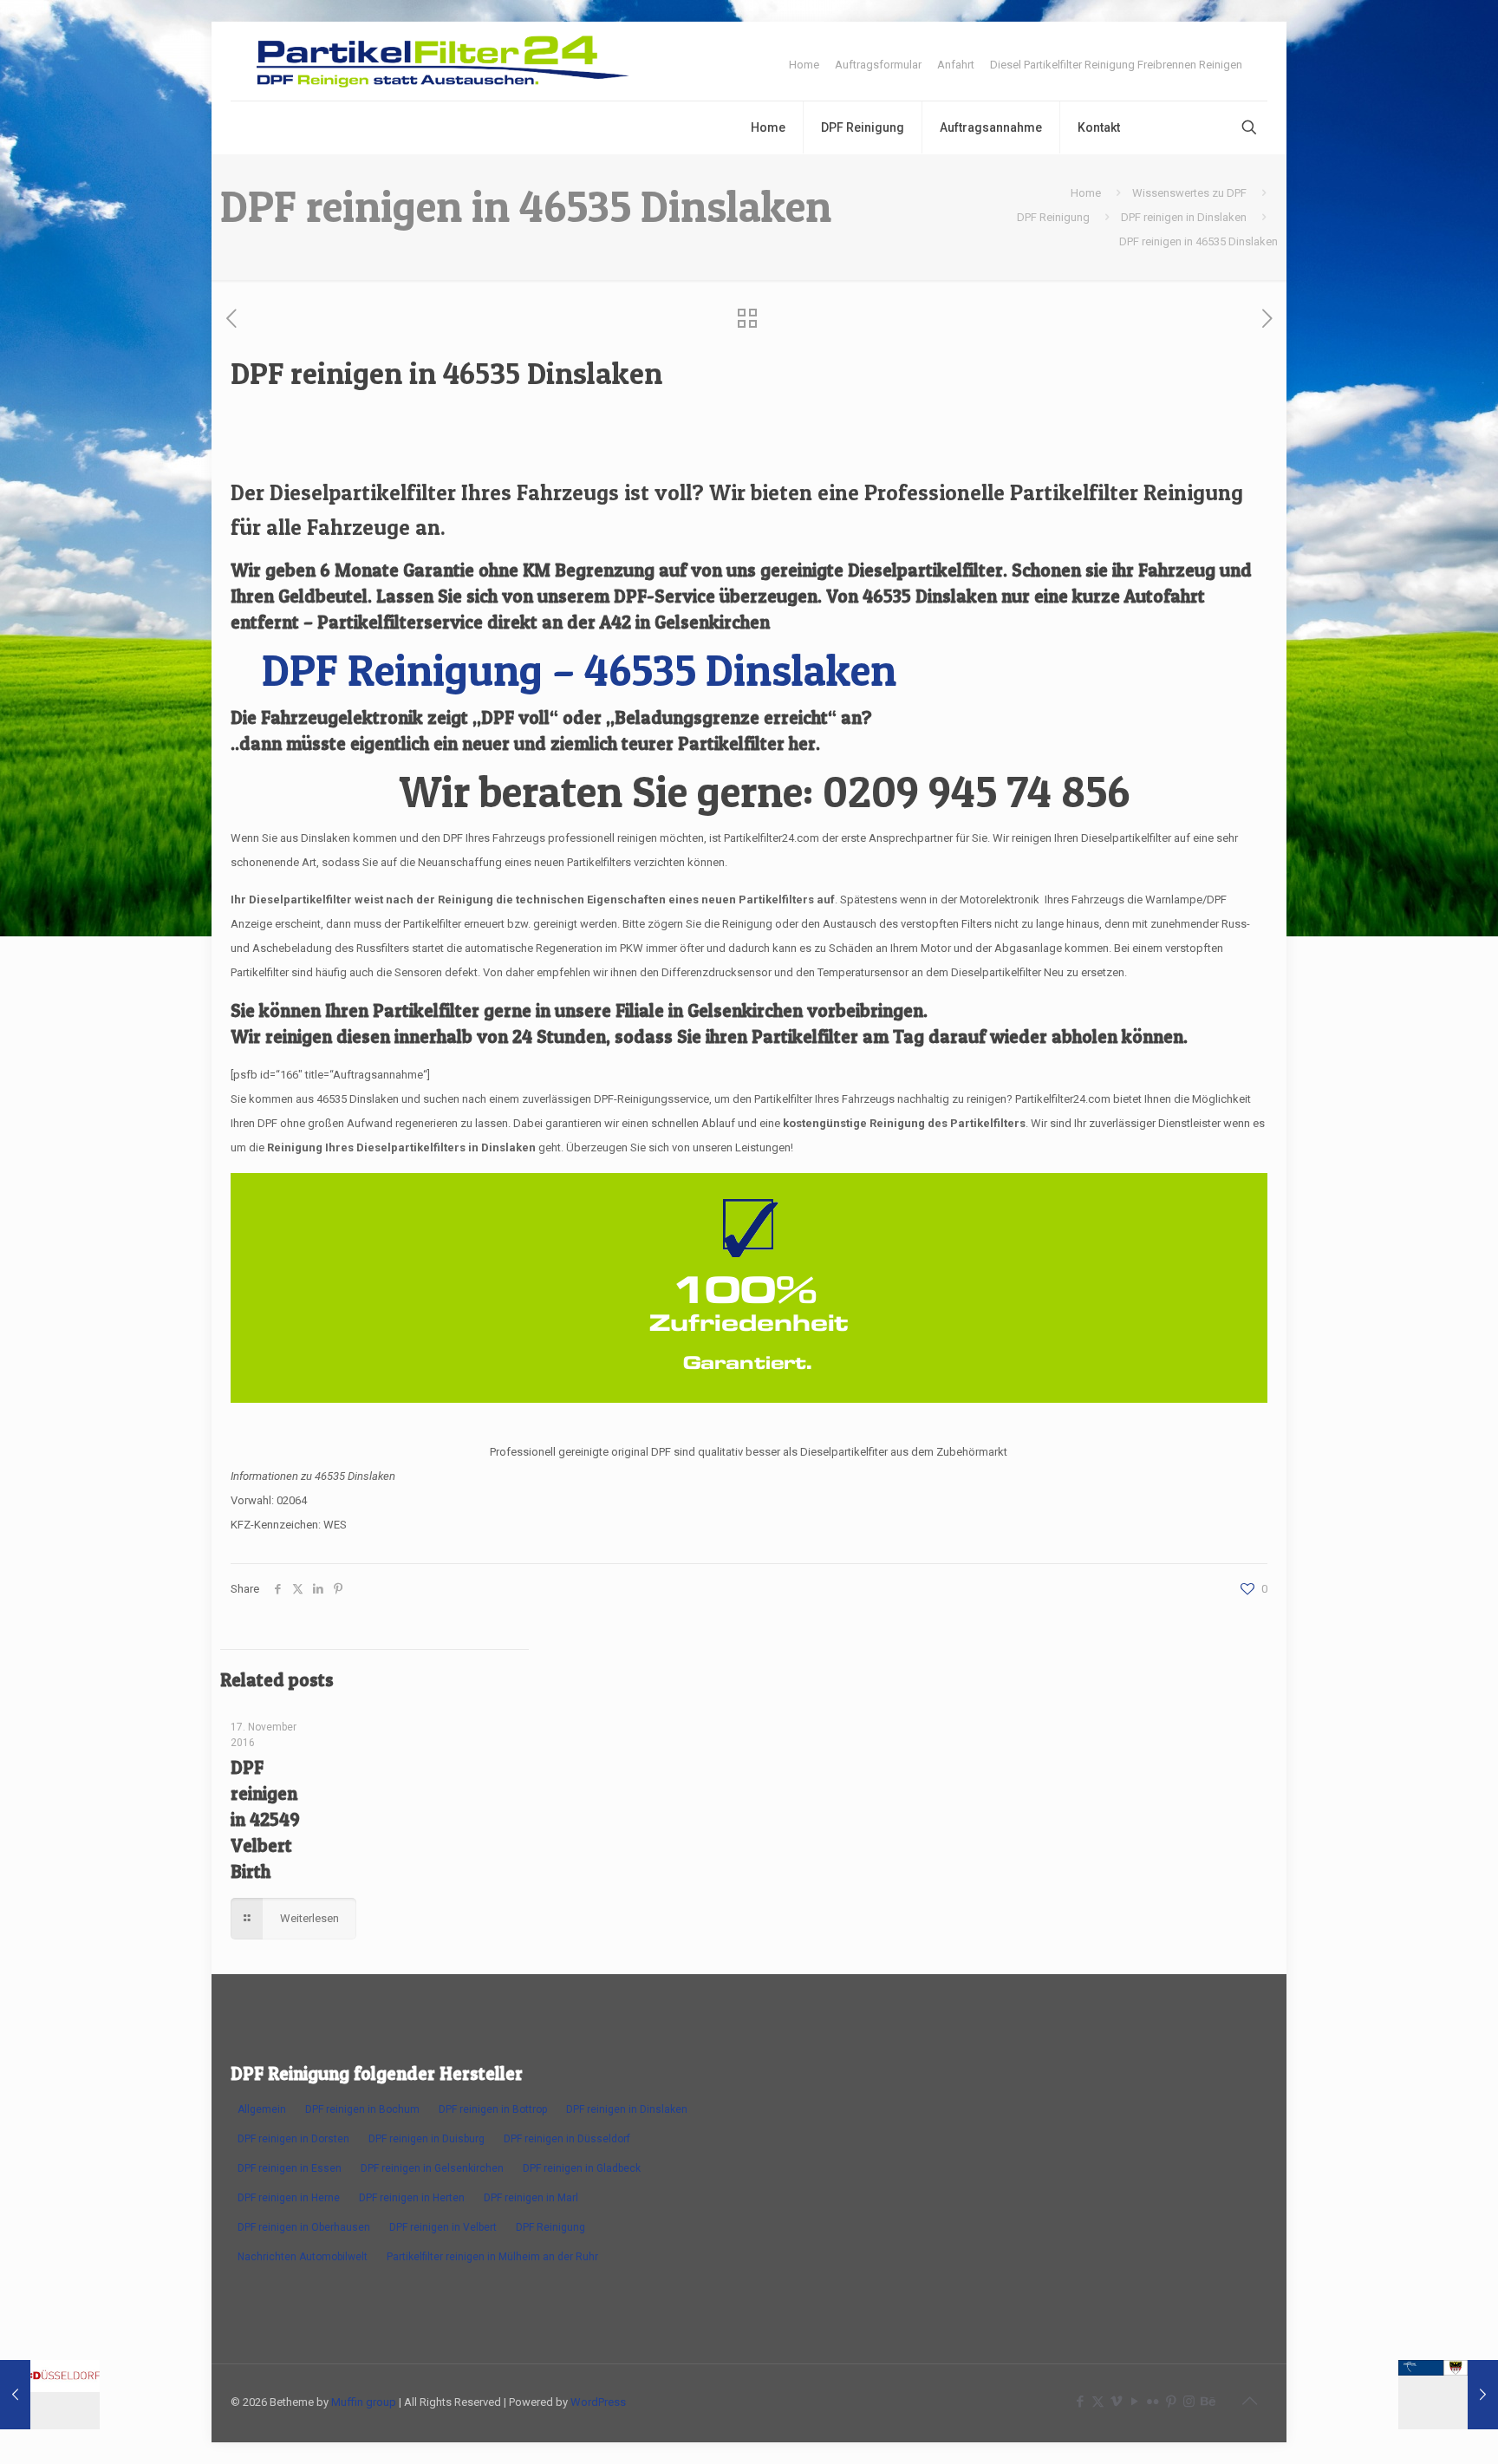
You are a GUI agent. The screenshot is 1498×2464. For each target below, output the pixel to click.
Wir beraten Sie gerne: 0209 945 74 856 (764, 791)
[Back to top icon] (1249, 2401)
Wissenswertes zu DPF (1189, 193)
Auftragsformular (878, 65)
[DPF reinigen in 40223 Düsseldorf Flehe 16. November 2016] (50, 2395)
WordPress (598, 2402)
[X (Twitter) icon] (1098, 2402)
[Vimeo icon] (1116, 2402)
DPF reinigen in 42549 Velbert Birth (265, 1819)
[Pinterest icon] (1171, 2402)
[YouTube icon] (1134, 2402)
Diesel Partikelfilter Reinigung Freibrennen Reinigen (1116, 65)
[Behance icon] (1207, 2402)
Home (804, 65)
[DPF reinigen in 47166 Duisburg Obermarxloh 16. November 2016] (1448, 2395)
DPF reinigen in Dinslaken (1184, 217)
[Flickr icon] (1153, 2402)
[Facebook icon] (1080, 2402)
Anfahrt (956, 65)
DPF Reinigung (1053, 217)
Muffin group (364, 2402)
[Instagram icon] (1189, 2402)
